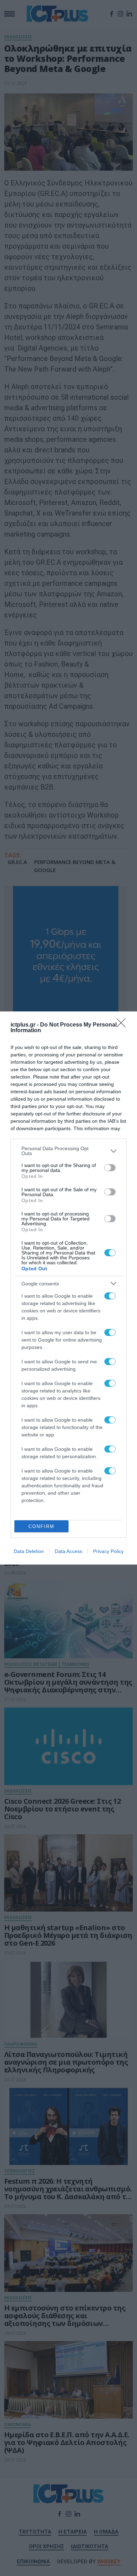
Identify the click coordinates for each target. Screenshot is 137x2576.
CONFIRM (41, 1526)
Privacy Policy (108, 1551)
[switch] (110, 1168)
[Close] (123, 1025)
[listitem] (68, 1151)
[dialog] (68, 1288)
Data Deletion (29, 1551)
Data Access (68, 1551)
